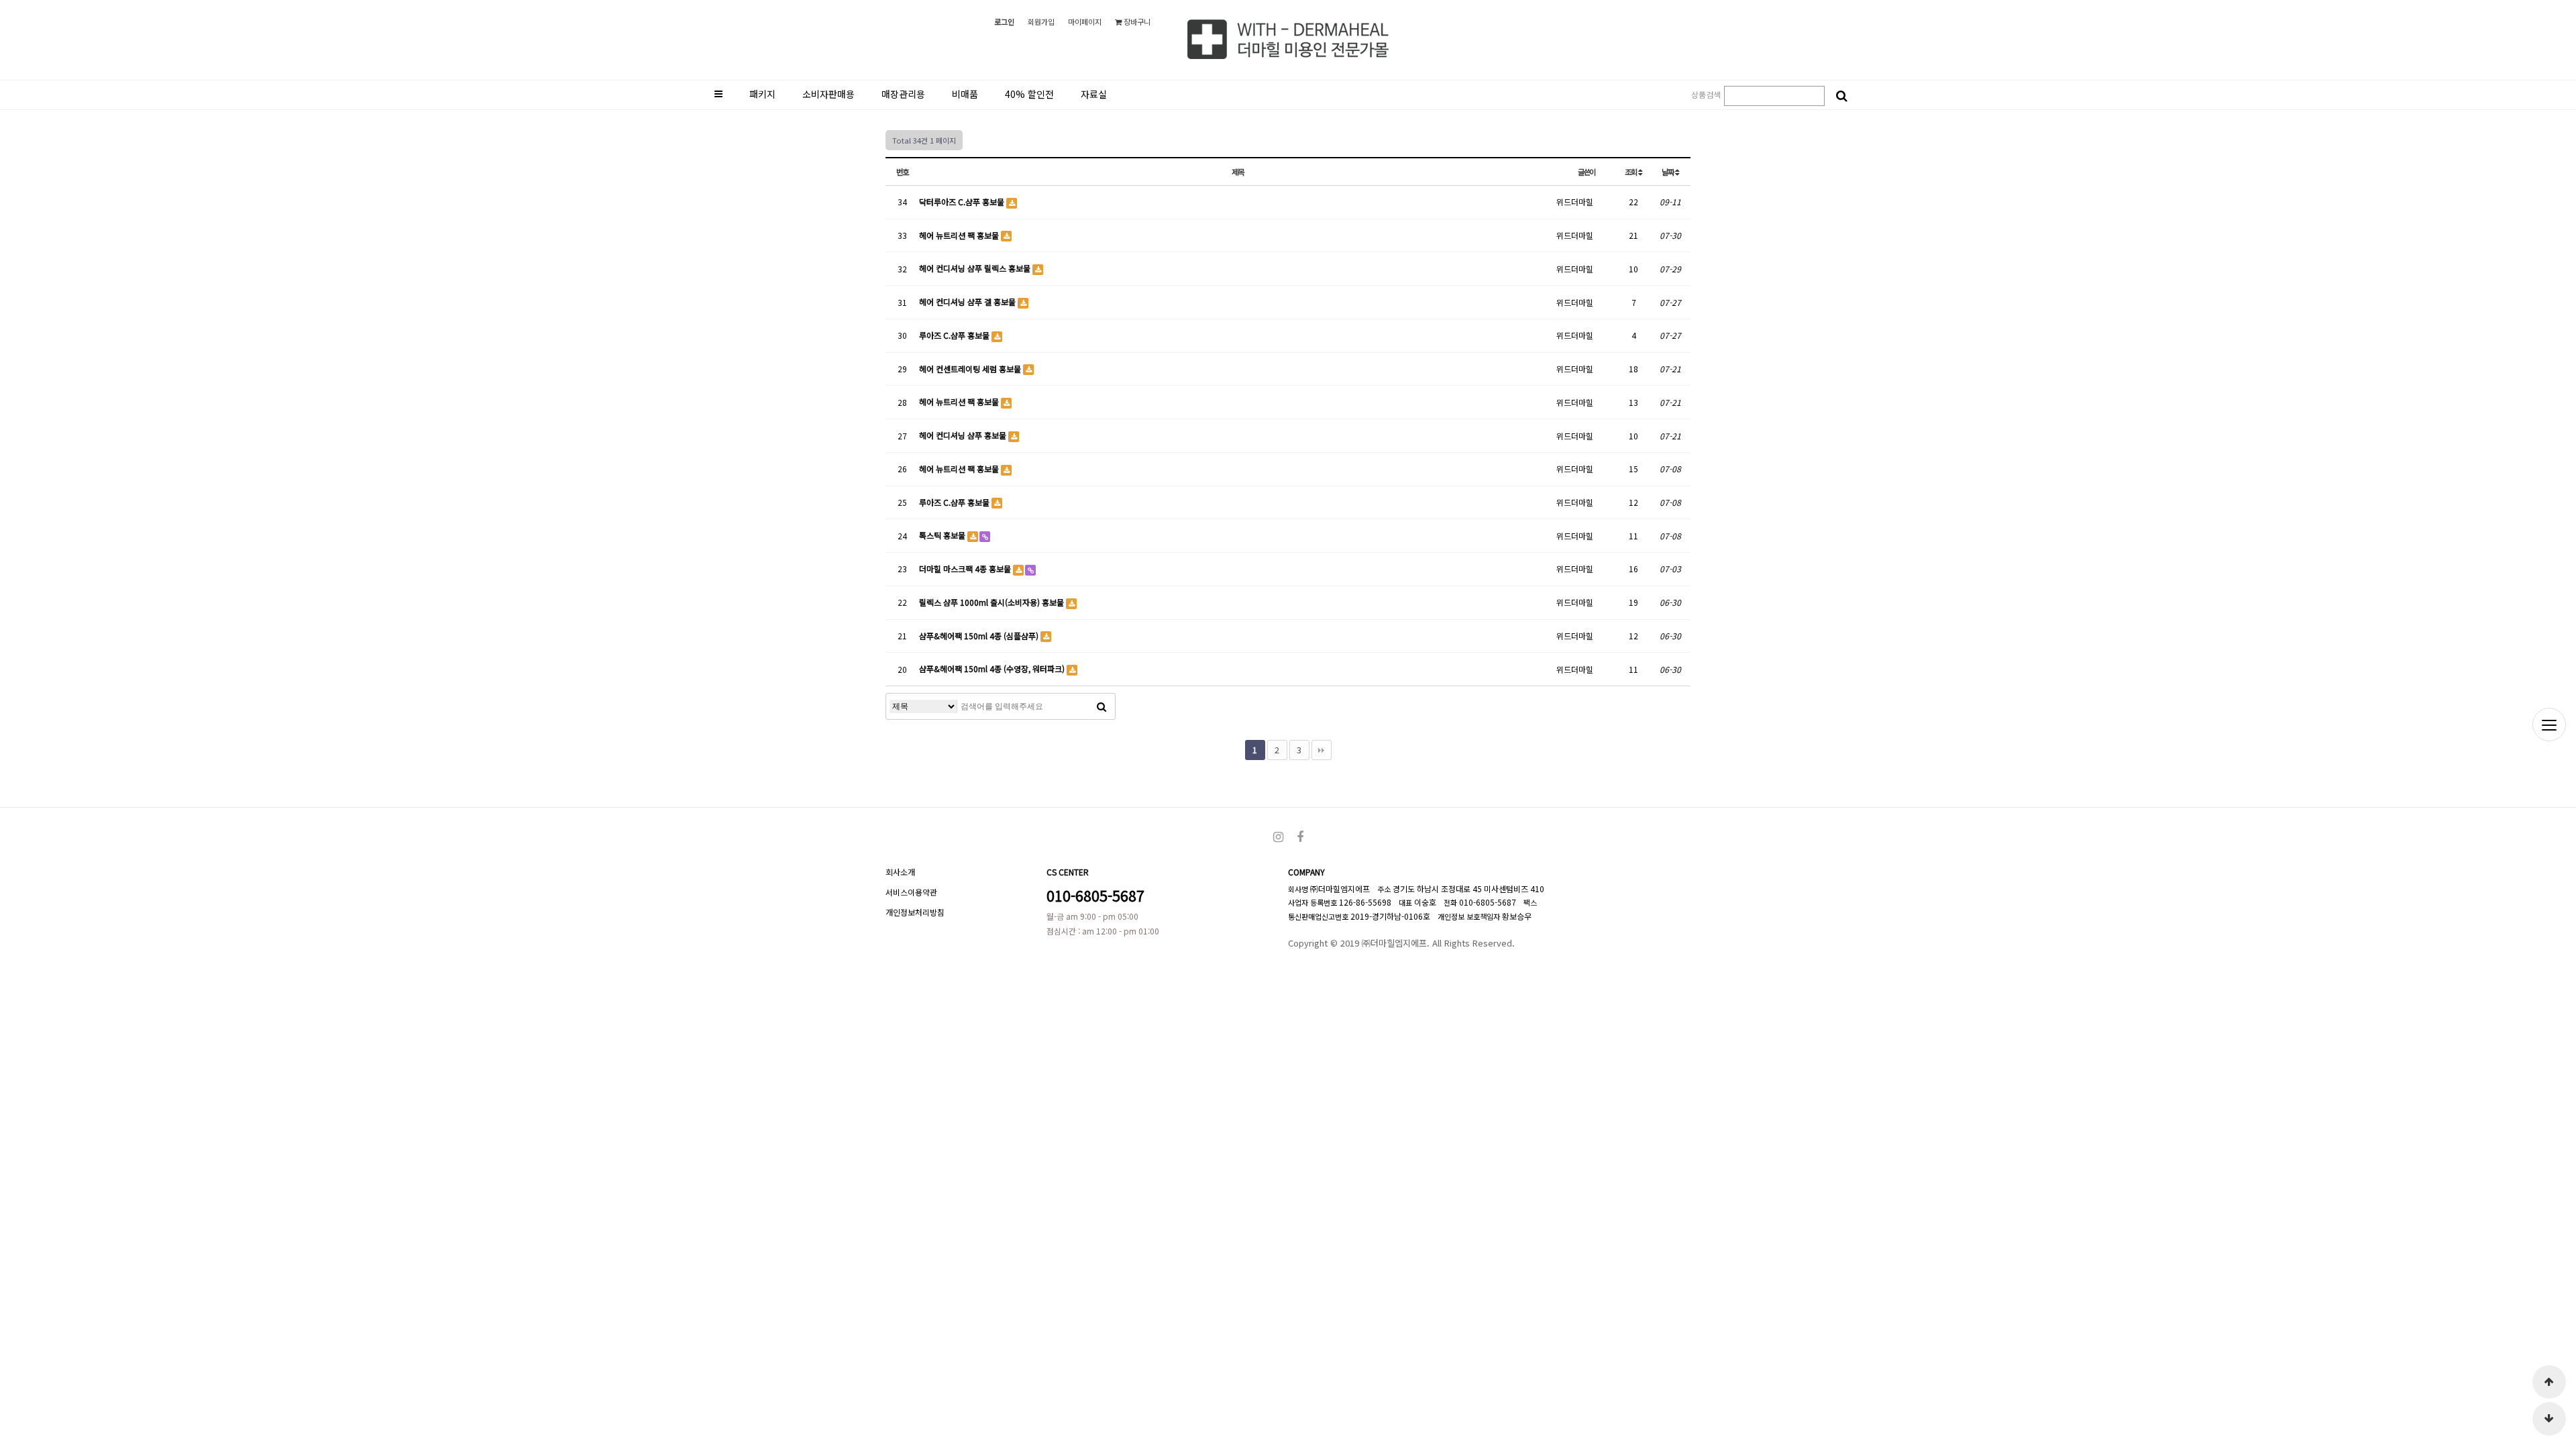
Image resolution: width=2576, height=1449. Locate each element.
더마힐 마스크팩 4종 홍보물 (966, 569)
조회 (1631, 172)
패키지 (762, 94)
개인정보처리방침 (915, 912)
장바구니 (1136, 21)
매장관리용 (903, 94)
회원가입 (1041, 21)
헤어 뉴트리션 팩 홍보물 (960, 235)
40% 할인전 (1029, 94)
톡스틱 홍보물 (943, 535)
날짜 (1668, 172)
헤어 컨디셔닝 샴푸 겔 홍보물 (968, 302)
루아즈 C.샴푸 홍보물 (955, 335)
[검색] (1841, 96)
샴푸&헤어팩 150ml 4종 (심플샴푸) (980, 636)
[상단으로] (2549, 1382)
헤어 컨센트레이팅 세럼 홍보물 (971, 369)
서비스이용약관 (911, 892)
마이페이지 (1085, 21)
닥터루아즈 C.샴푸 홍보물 (963, 202)
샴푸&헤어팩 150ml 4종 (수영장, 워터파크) (993, 668)
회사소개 (900, 872)
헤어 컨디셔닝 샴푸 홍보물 (964, 435)
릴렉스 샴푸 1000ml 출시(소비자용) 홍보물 (992, 602)
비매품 (965, 94)
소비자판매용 (828, 94)
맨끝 (1322, 750)
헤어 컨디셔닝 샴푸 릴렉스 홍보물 (976, 268)
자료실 (1094, 94)
